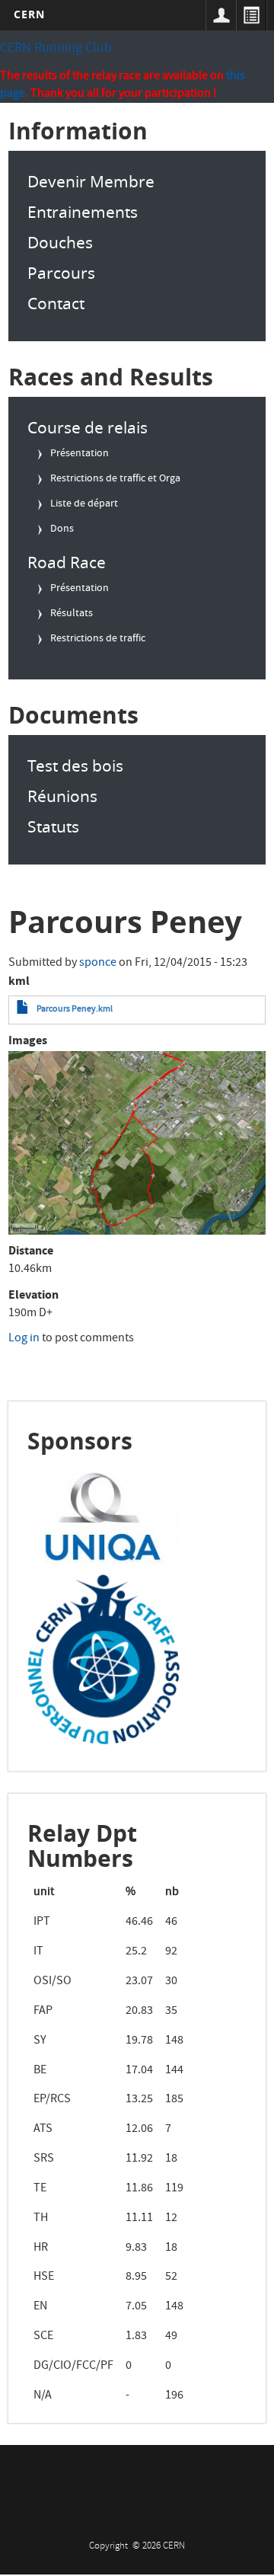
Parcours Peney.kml (75, 1010)
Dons (62, 529)
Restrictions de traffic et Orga (115, 479)
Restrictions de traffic (98, 639)
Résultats (72, 614)
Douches (60, 242)
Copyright (110, 2547)
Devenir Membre (91, 181)
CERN (29, 14)
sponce (98, 964)
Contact (56, 303)
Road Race (67, 562)
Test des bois (75, 765)
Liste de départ (84, 504)
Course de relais (88, 427)
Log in (24, 1339)
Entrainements (83, 212)
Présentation (80, 454)
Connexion (221, 15)
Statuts (53, 826)
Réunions (62, 796)
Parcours (61, 273)
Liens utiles (251, 15)
